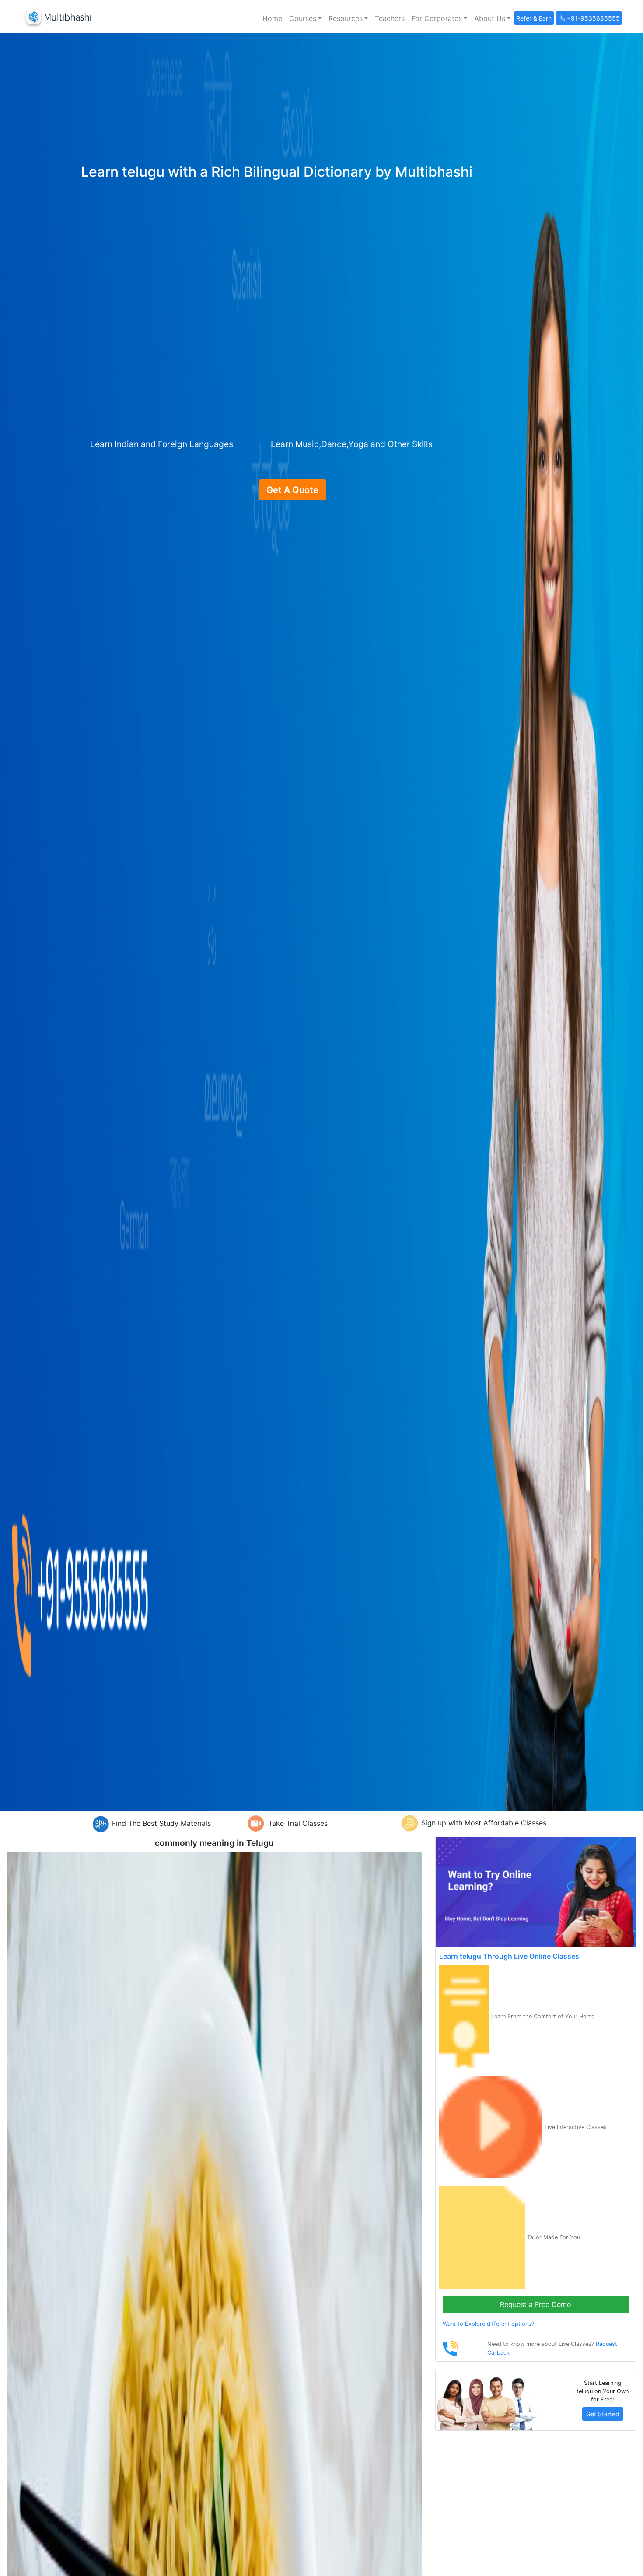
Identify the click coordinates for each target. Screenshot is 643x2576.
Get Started (603, 2414)
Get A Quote (292, 490)
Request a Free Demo (536, 2304)
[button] (305, 18)
